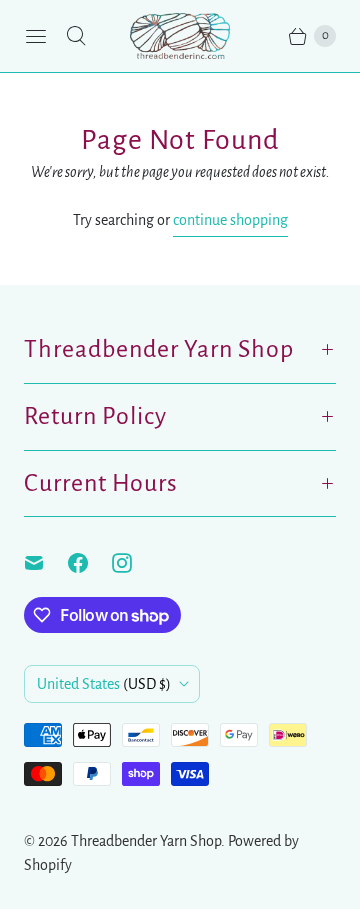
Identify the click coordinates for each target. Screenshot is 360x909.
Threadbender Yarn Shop (146, 841)
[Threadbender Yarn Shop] (180, 36)
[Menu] (36, 36)
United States (104, 684)
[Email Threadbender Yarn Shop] (46, 563)
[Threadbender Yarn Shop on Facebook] (90, 563)
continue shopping (230, 220)
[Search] (76, 36)
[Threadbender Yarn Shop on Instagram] (134, 563)
